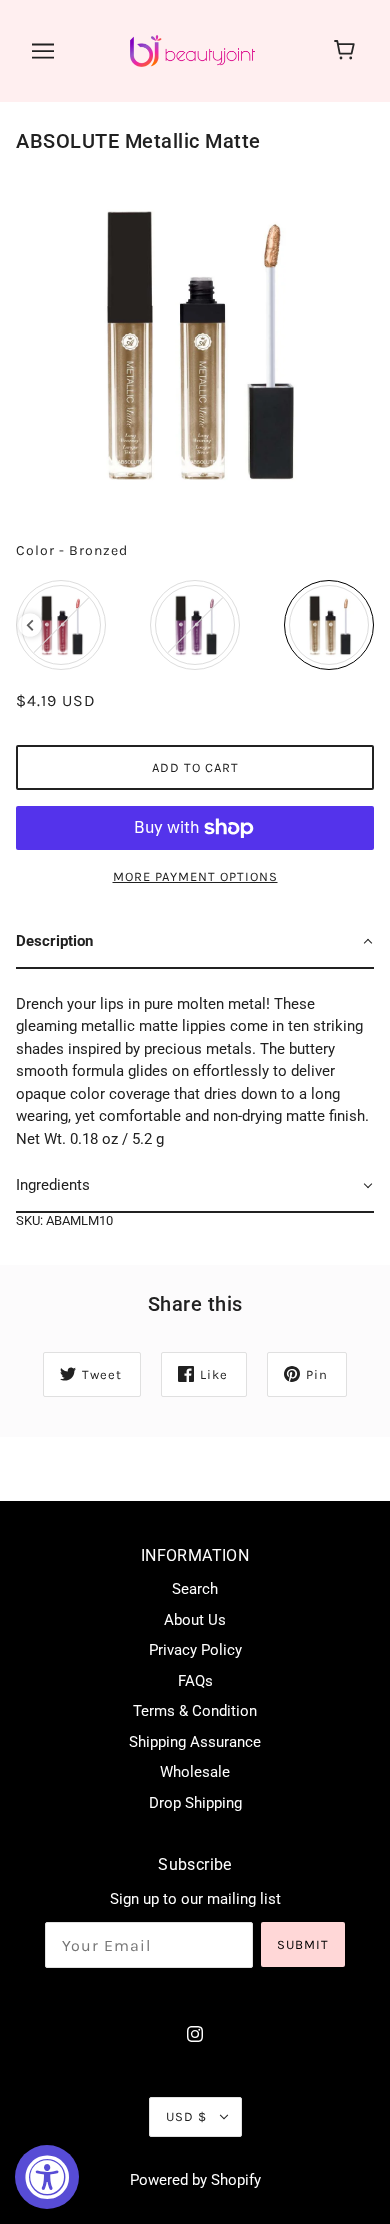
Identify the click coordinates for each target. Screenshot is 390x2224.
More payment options (195, 876)
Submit (303, 1944)
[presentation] (30, 625)
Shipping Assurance (195, 1742)
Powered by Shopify (195, 2180)
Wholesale (195, 1772)
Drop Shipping (195, 1803)
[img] (195, 2033)
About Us (195, 1620)
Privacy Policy (195, 1650)
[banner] (192, 50)
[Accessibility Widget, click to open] (47, 2177)
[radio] (61, 625)
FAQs (195, 1681)
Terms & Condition (195, 1711)
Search (195, 1589)
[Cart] (347, 51)
